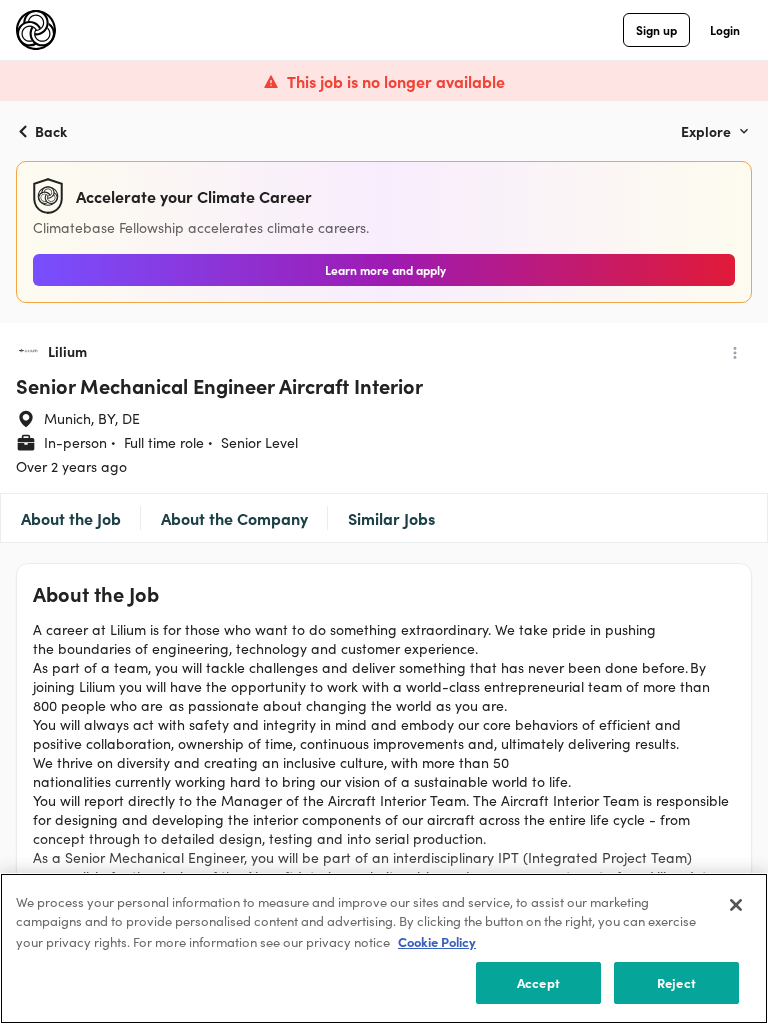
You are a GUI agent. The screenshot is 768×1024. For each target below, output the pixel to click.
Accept (538, 982)
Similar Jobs (391, 518)
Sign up (656, 30)
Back (51, 131)
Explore (706, 131)
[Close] (736, 905)
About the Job (71, 518)
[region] (384, 948)
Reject (676, 982)
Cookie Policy (437, 941)
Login (725, 30)
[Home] (36, 30)
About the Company (234, 518)
